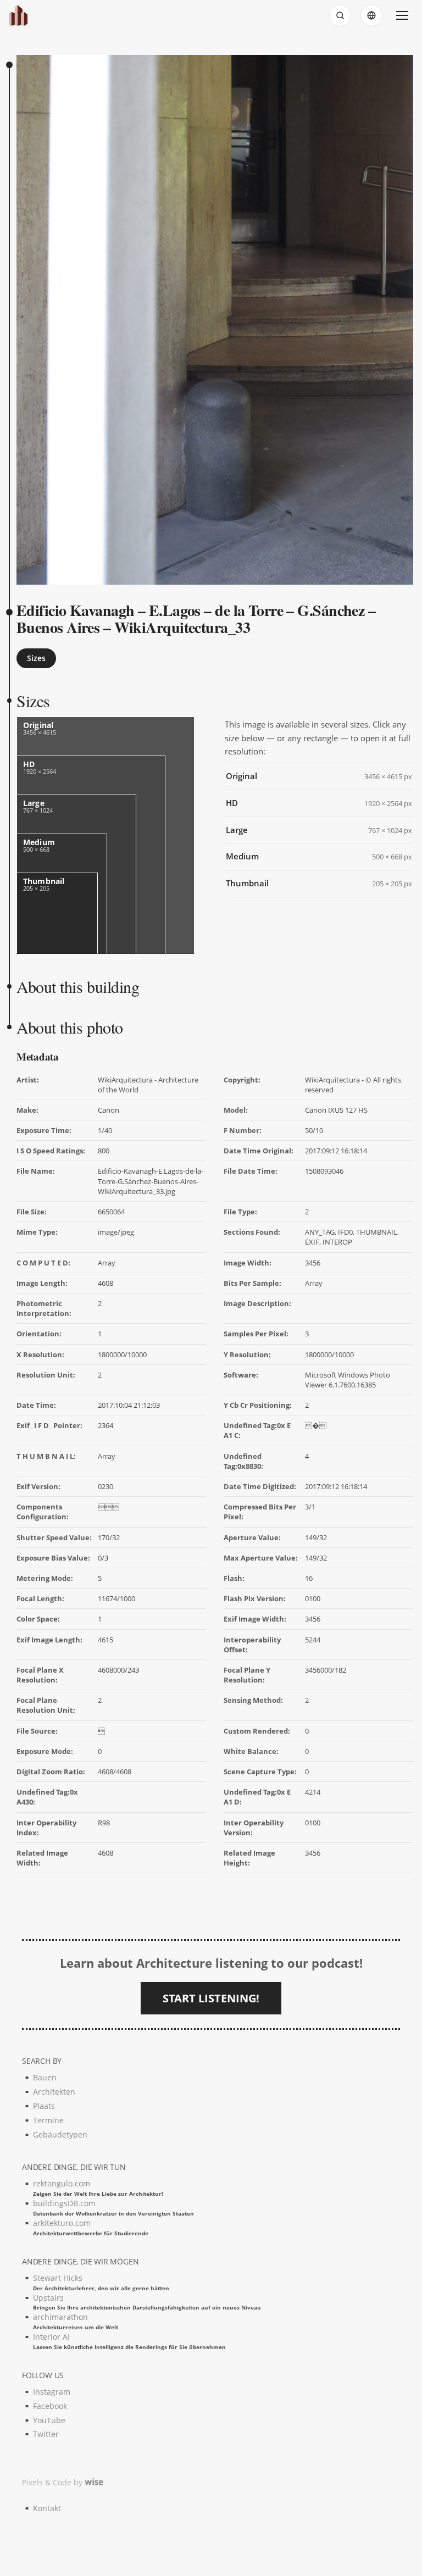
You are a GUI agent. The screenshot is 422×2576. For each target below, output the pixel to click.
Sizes (36, 658)
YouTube (49, 2420)
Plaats (44, 2106)
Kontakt (47, 2508)
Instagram (52, 2392)
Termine (48, 2120)
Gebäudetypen (60, 2134)
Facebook (50, 2406)
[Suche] (340, 15)
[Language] (371, 15)
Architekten (54, 2092)
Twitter (46, 2434)
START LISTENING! (211, 1998)
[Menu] (402, 15)
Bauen (45, 2077)
